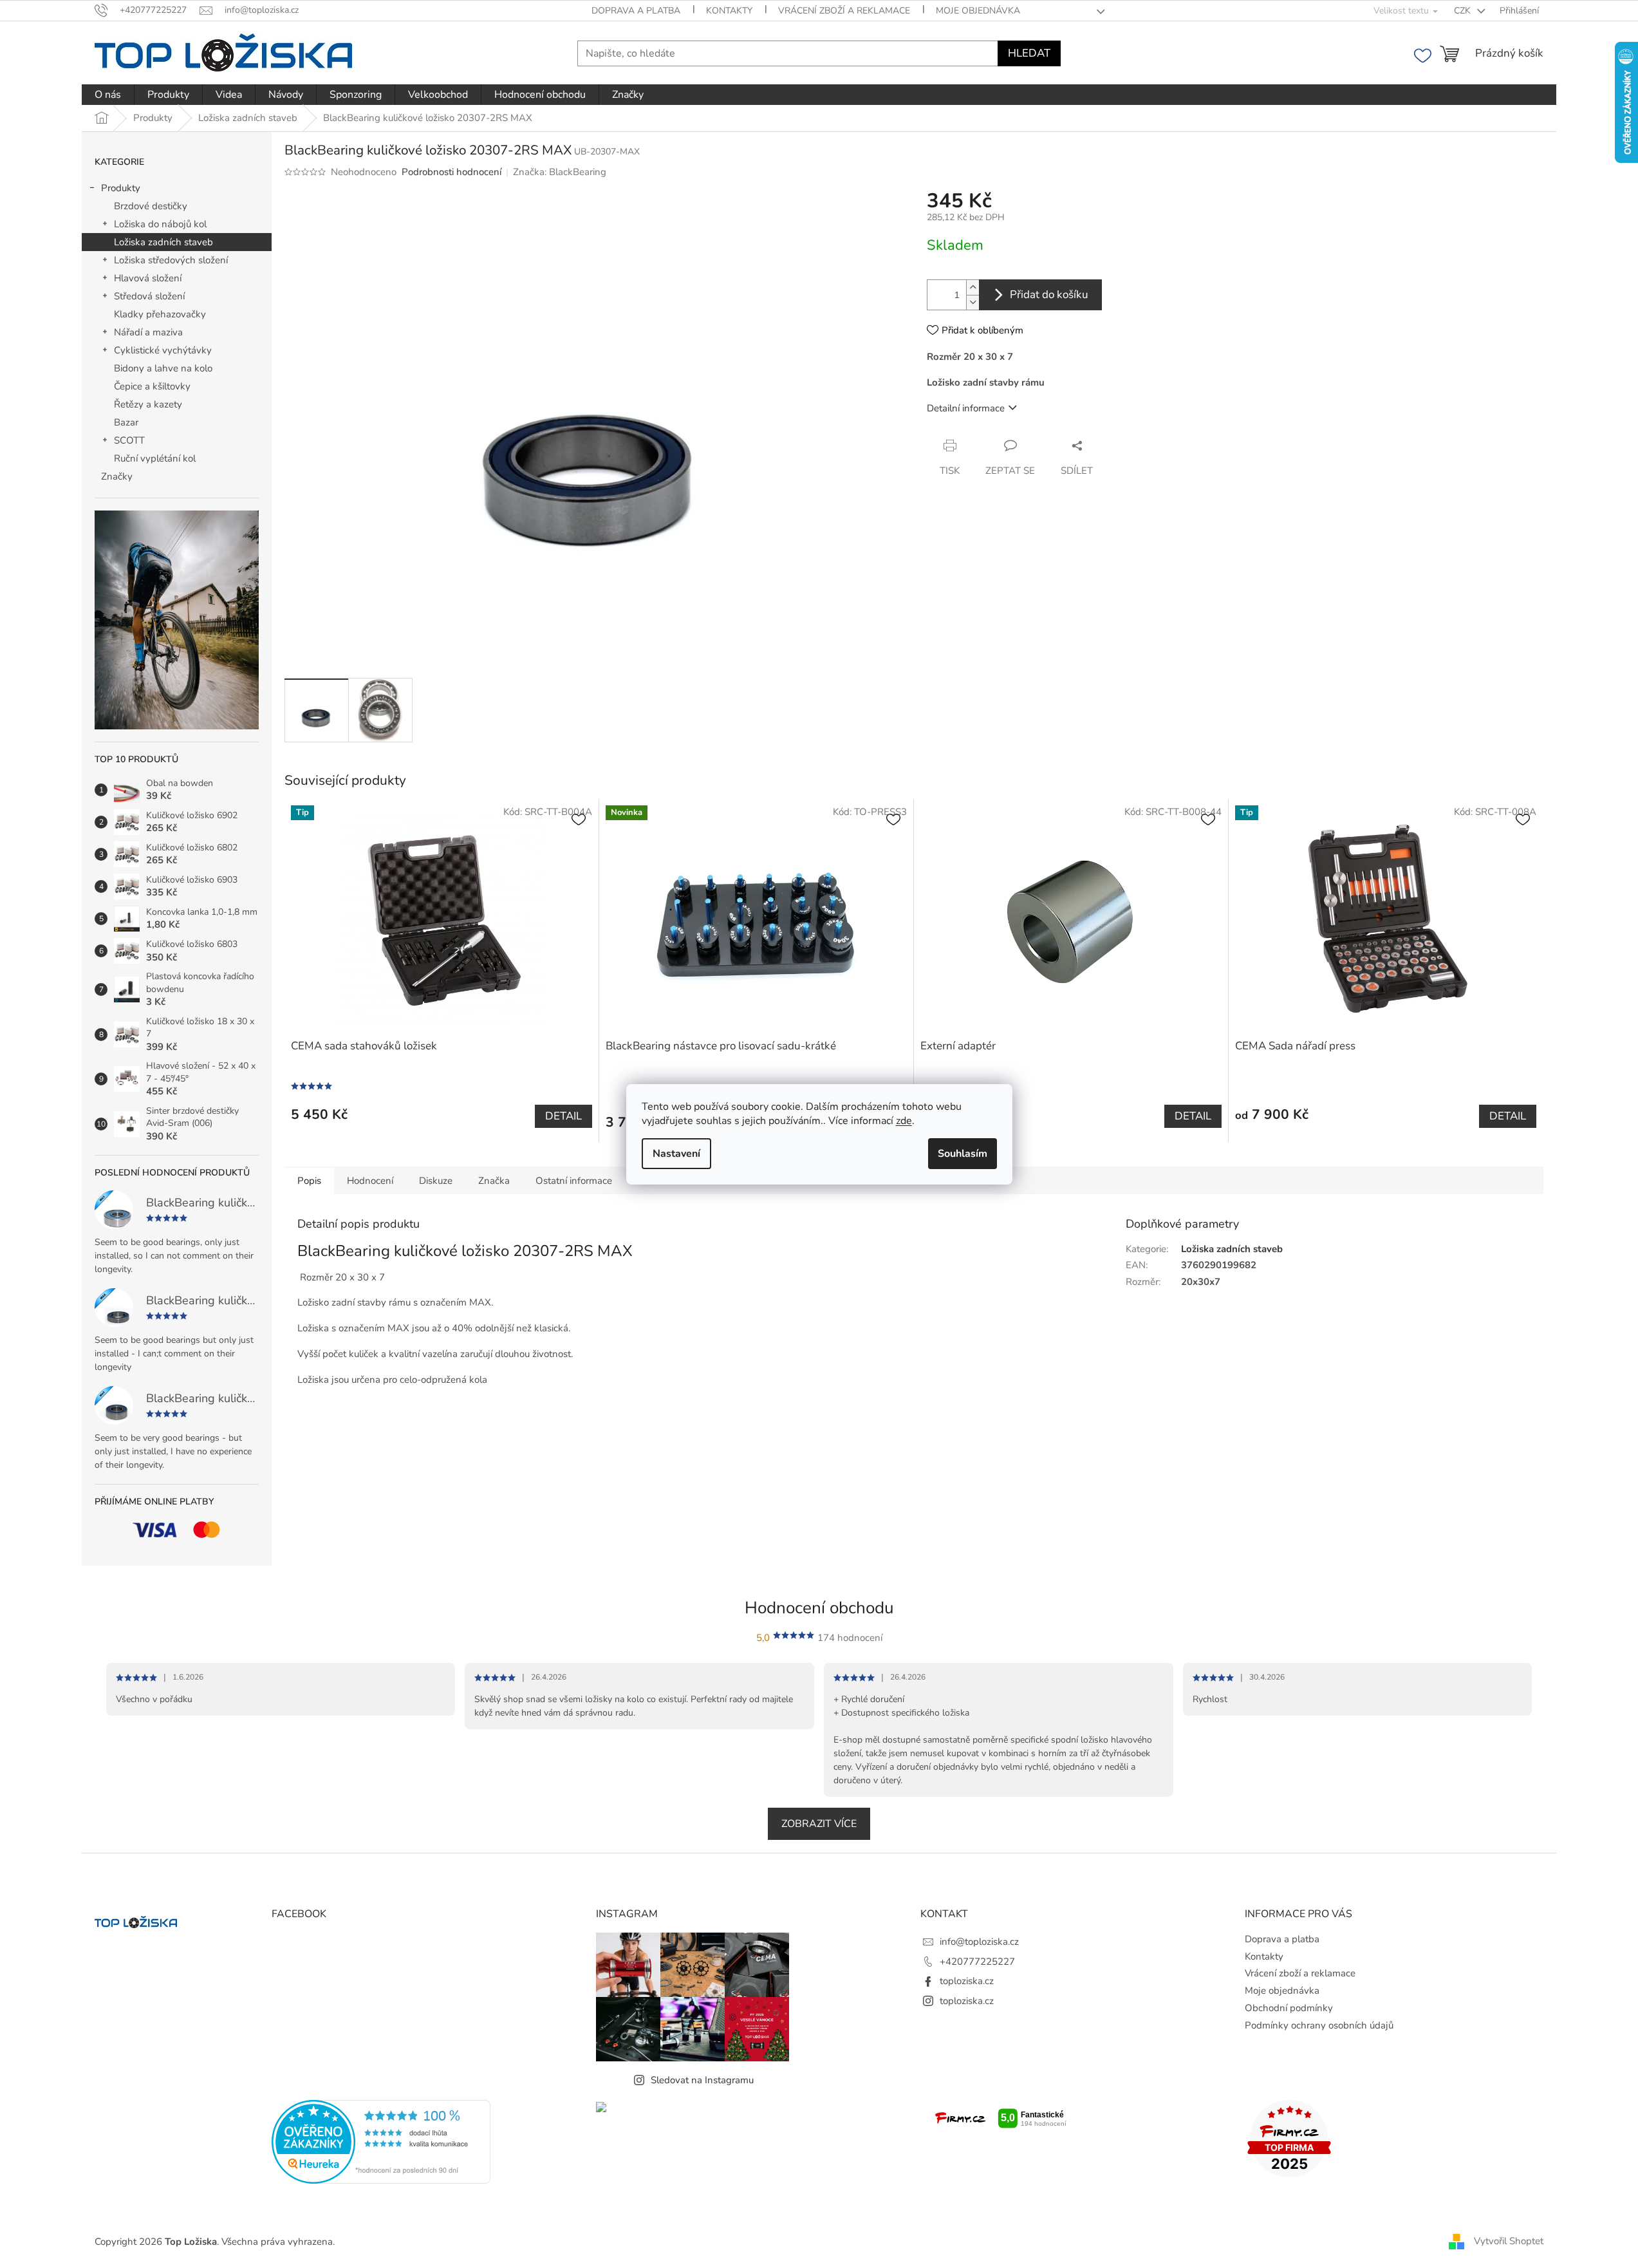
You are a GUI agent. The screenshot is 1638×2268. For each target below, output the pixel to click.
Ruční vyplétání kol (155, 458)
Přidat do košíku (1049, 295)
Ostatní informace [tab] (574, 1181)
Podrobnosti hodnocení (451, 172)
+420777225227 (977, 1962)
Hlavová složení (148, 278)
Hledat (1029, 53)
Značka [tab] (494, 1181)
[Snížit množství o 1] (973, 302)
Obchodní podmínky (1289, 2008)
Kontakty (729, 11)
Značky (117, 476)
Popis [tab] (309, 1181)
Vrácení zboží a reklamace (844, 11)
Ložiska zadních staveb (163, 242)
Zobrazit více (819, 1824)
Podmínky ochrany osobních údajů (1319, 2025)
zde (904, 1121)
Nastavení (676, 1154)
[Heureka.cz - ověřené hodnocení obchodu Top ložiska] (381, 2142)
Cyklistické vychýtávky (163, 350)
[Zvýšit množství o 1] (973, 287)
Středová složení (149, 296)
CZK (1464, 11)
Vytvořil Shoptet (1509, 2241)
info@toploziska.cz (979, 1942)
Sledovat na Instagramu (702, 2080)
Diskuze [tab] (436, 1181)
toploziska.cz (967, 1981)
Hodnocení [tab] (370, 1181)
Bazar (126, 422)
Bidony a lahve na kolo (163, 368)
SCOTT (129, 440)
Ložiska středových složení (171, 260)
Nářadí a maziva (148, 332)
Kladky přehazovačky (160, 314)
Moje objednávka (978, 11)
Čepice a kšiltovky (152, 386)
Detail (563, 1116)
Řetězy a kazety (148, 404)
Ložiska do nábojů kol (160, 224)
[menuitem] (108, 95)
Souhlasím (963, 1154)
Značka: (560, 172)
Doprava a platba (636, 11)
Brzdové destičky (151, 206)
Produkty (121, 188)
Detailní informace (966, 408)
